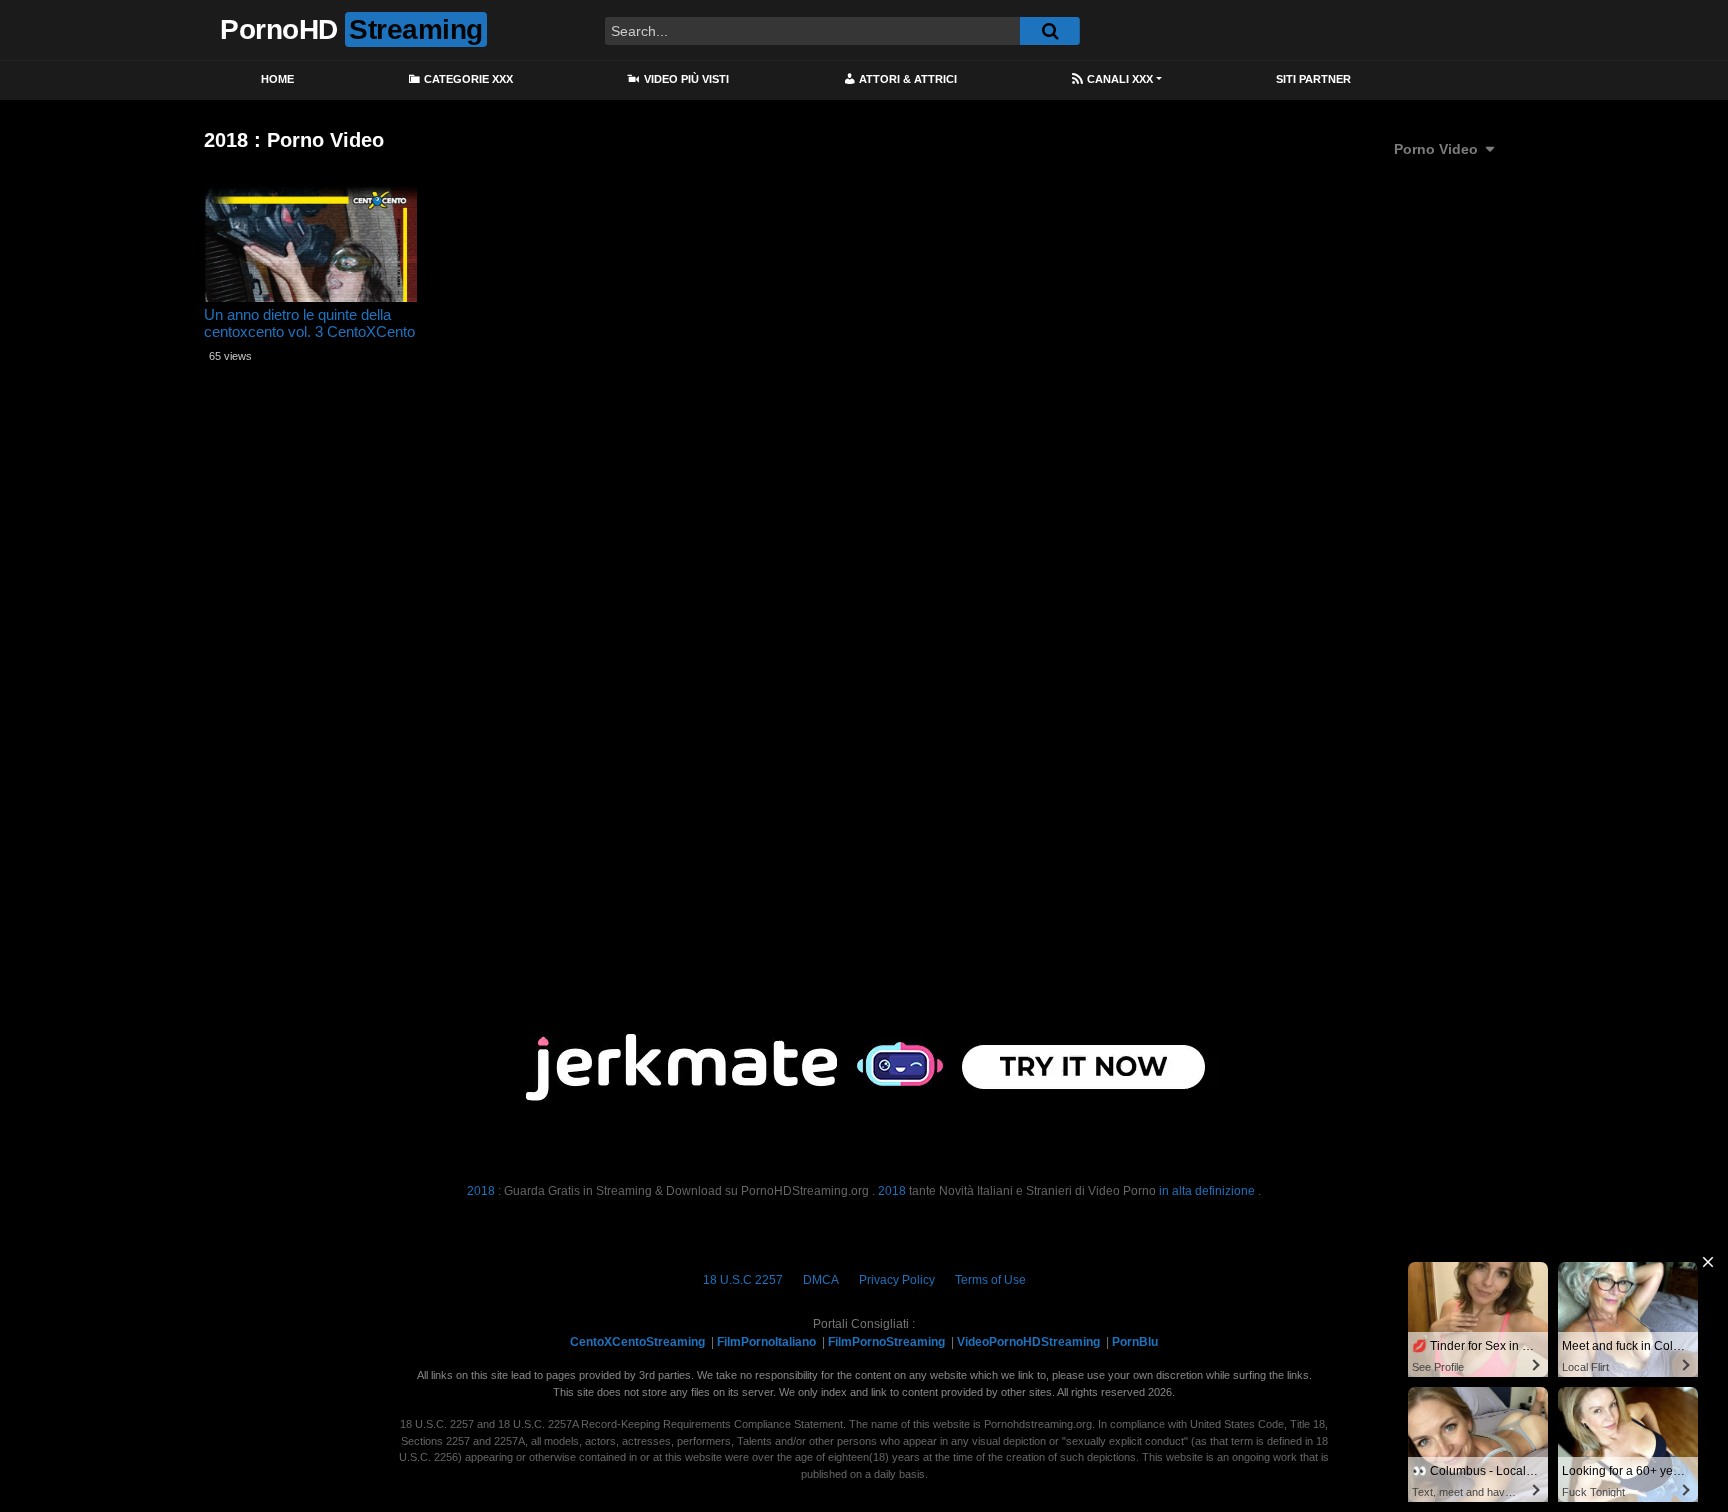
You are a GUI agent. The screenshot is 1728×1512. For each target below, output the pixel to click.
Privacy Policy (897, 1280)
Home (277, 79)
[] (1050, 31)
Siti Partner (1313, 79)
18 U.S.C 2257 (743, 1280)
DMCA (821, 1280)
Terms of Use (990, 1280)
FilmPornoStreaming (886, 1342)
